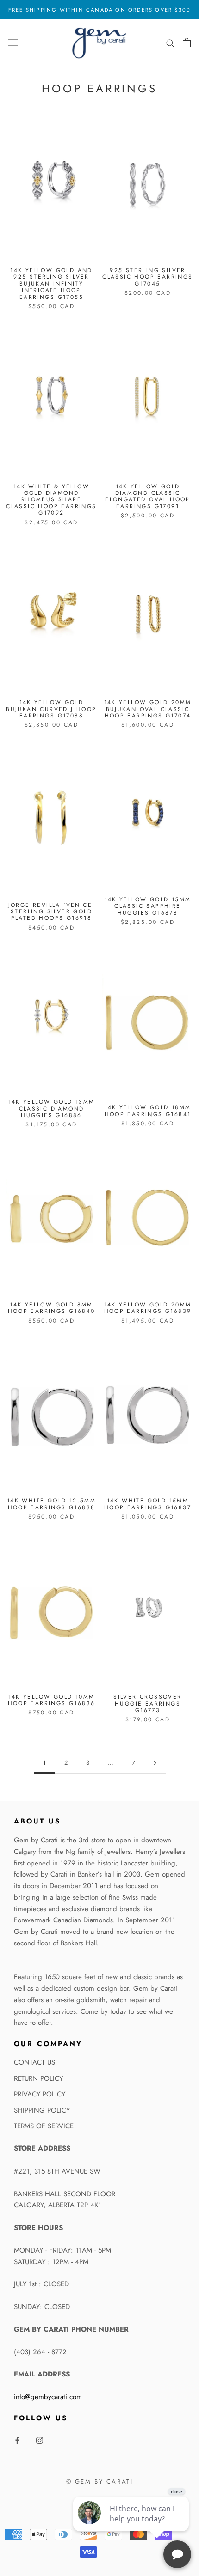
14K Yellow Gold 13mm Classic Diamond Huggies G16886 (52, 1109)
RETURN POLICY (38, 2078)
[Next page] (155, 1763)
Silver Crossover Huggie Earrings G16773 (147, 1704)
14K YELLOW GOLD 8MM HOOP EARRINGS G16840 (52, 1308)
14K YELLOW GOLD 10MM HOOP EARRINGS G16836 (52, 1700)
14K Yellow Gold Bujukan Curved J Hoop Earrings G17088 (51, 709)
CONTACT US (34, 2062)
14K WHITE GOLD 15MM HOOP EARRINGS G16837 (148, 1504)
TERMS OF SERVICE (44, 2126)
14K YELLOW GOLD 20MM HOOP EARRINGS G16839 (148, 1308)
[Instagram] (40, 2440)
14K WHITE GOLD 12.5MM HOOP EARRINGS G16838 (51, 1504)
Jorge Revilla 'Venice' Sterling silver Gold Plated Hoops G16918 (52, 912)
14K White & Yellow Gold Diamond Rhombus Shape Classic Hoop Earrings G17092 (51, 500)
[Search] (170, 43)
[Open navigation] (13, 43)
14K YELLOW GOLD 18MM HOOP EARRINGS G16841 (148, 1111)
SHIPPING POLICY (42, 2110)
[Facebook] (17, 2440)
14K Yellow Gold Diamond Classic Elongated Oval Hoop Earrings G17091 (148, 496)
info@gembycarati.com (48, 2397)
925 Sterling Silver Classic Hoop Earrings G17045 (147, 277)
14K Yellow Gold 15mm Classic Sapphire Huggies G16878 (148, 906)
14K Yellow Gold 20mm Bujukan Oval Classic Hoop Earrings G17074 (148, 709)
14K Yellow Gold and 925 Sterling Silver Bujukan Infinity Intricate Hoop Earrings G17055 (51, 284)
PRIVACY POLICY (40, 2094)
